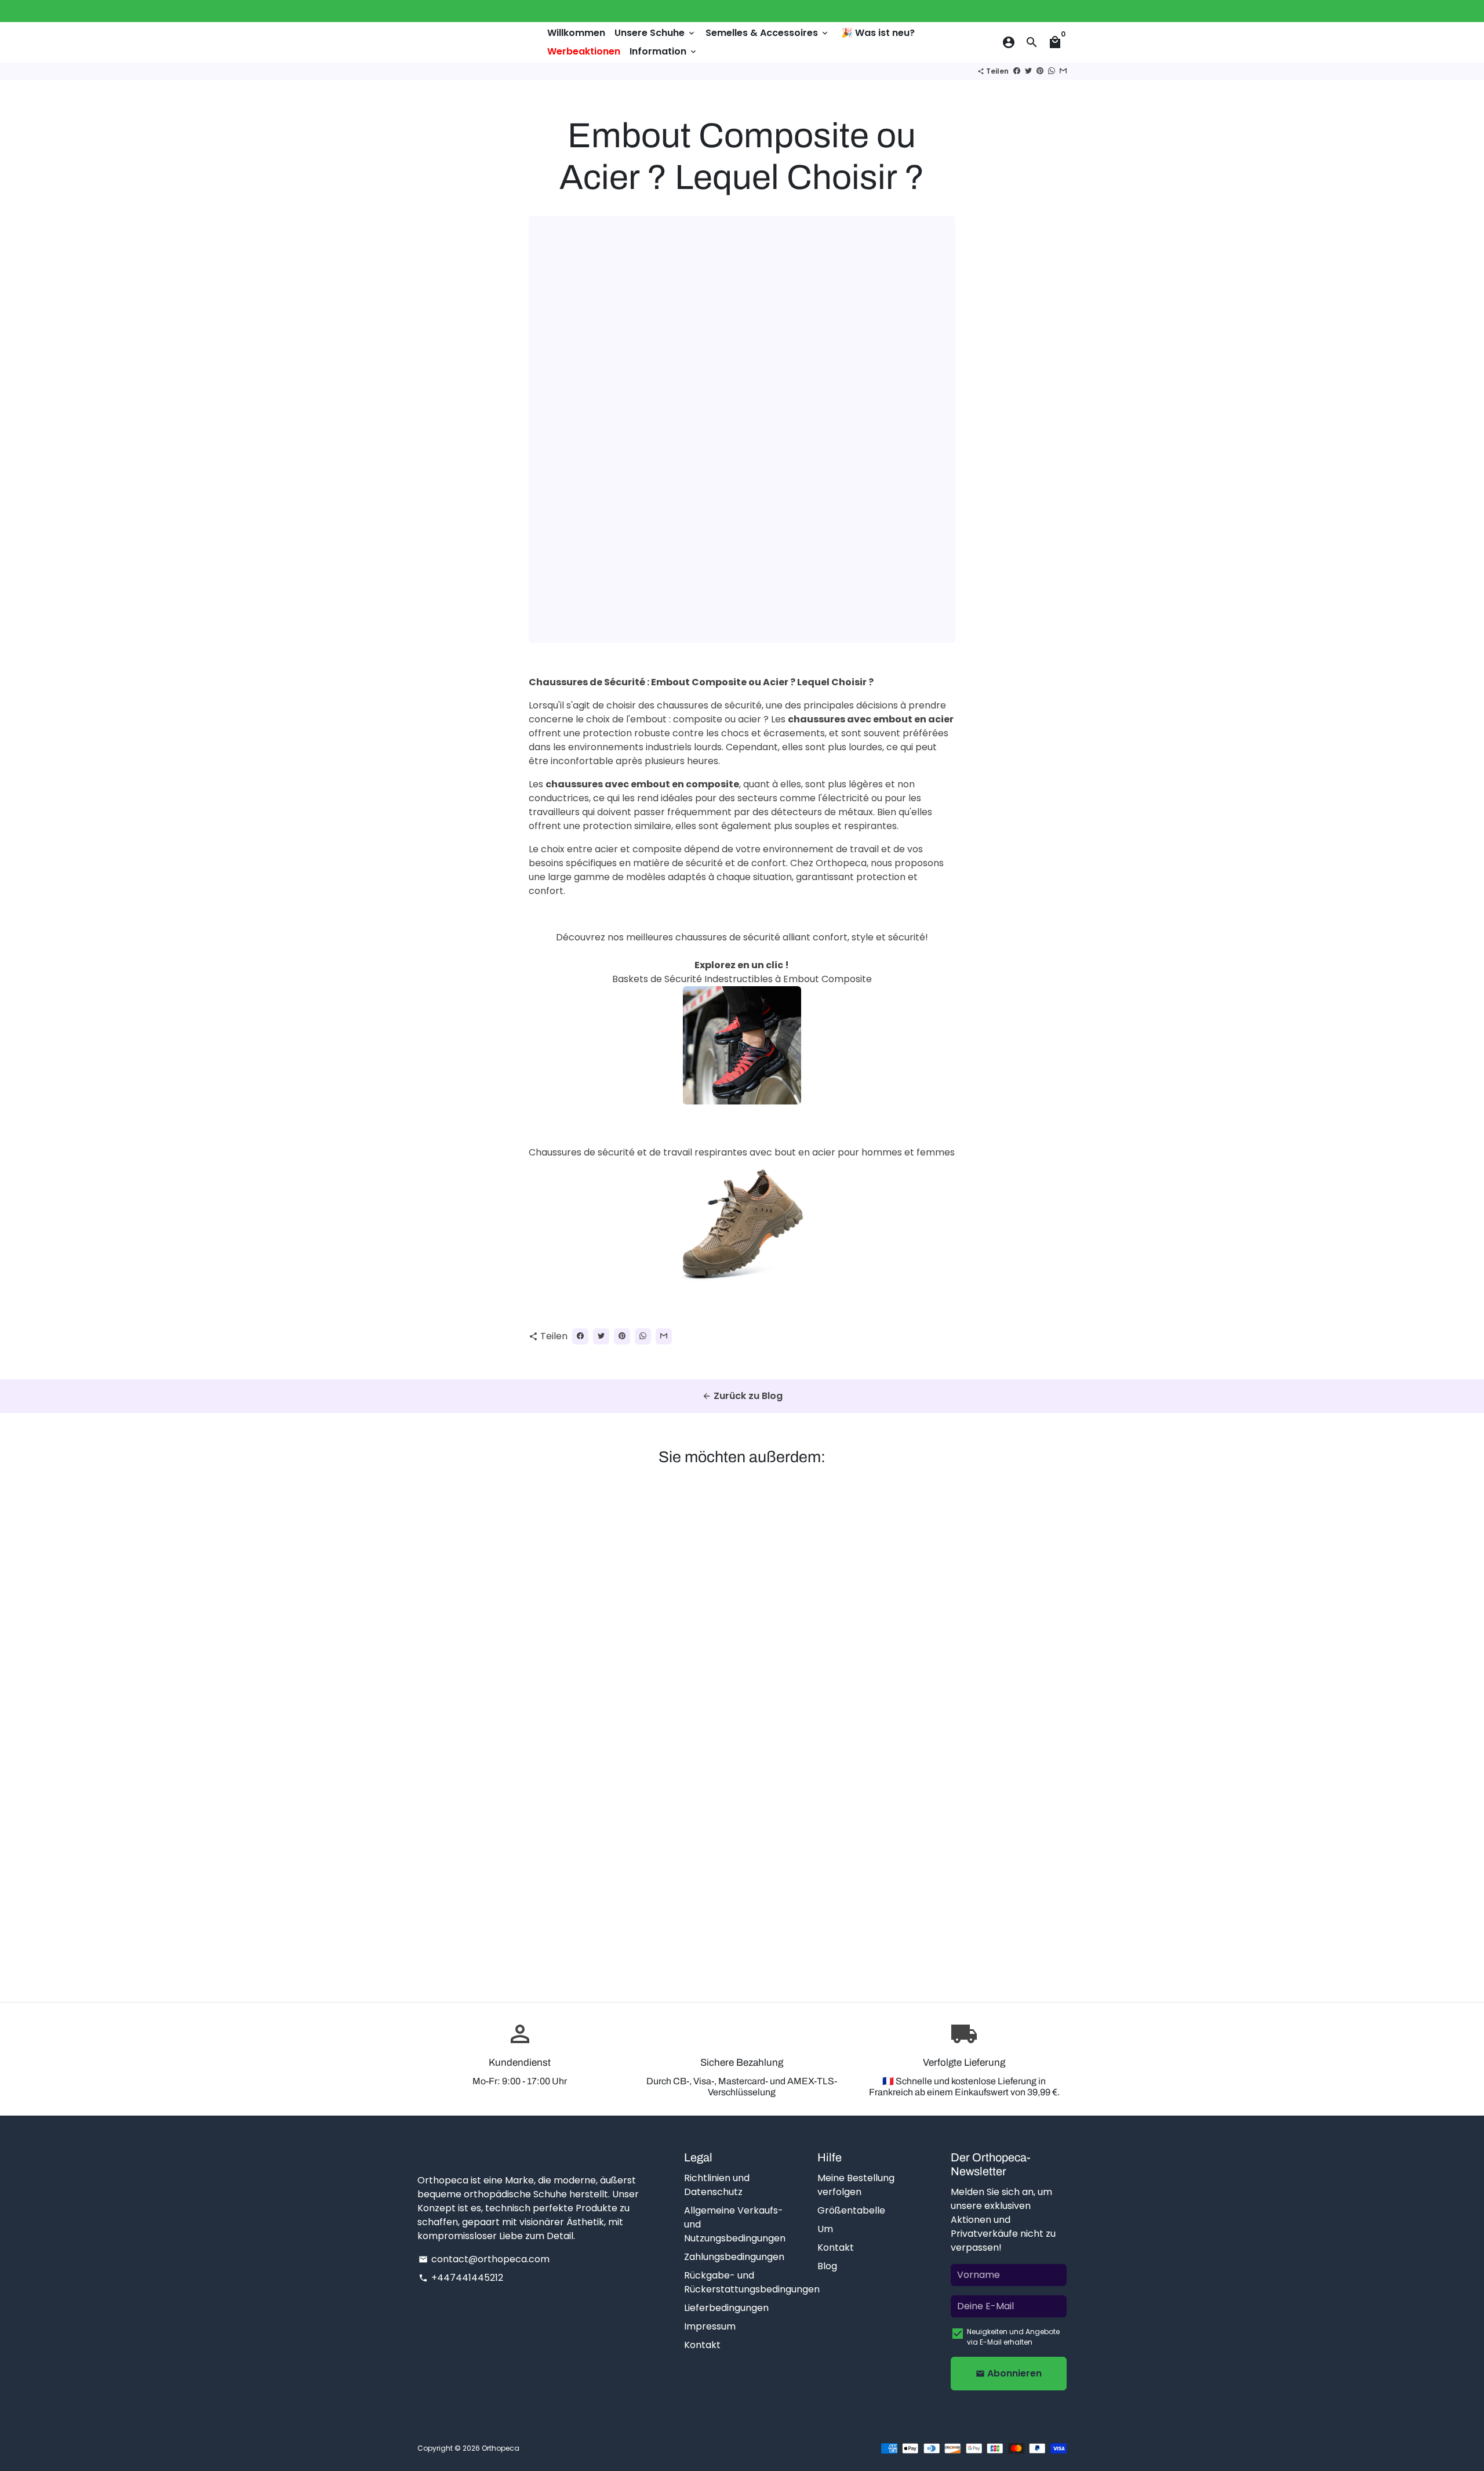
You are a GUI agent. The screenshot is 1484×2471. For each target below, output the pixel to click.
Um (825, 2229)
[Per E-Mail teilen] (1063, 71)
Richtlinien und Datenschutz (717, 2185)
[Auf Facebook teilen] (1017, 71)
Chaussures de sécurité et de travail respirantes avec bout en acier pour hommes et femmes (742, 1152)
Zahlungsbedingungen (734, 2257)
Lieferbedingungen (726, 2308)
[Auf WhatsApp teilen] (1052, 71)
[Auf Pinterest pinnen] (1040, 71)
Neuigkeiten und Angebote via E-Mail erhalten (1013, 2337)
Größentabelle (851, 2210)
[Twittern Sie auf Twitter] (1028, 71)
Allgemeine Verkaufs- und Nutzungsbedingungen (735, 2224)
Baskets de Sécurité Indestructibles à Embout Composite (742, 979)
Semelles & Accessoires (768, 33)
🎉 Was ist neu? (878, 33)
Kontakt (702, 2345)
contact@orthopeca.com (484, 2259)
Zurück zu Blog (742, 1396)
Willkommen (576, 33)
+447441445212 (461, 2278)
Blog (827, 2266)
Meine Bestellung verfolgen (856, 2185)
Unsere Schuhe (655, 33)
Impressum (710, 2326)
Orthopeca (501, 2448)
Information (664, 51)
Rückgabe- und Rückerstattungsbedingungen (752, 2282)
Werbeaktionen (584, 51)
